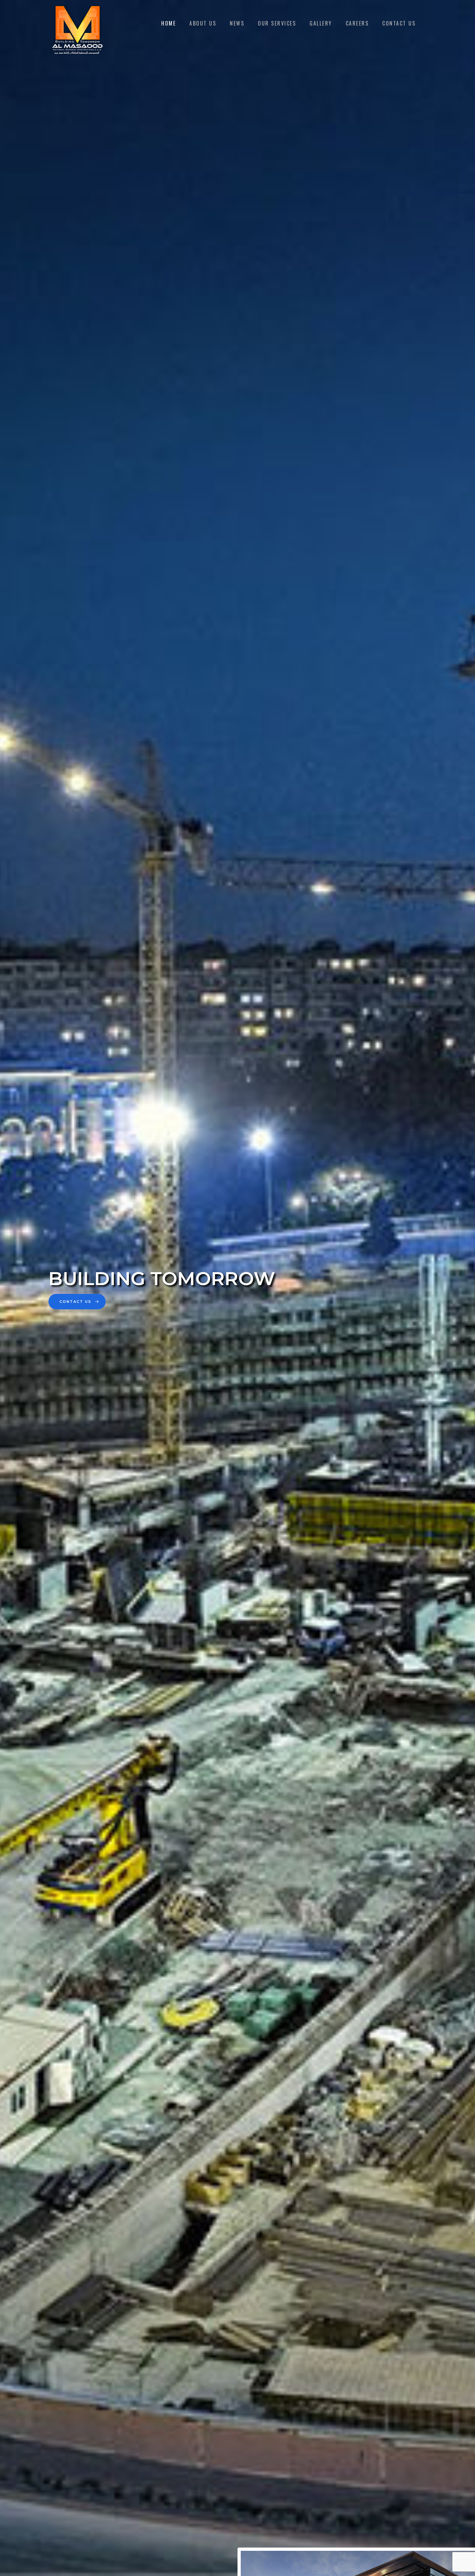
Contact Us (399, 23)
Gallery (321, 23)
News (237, 23)
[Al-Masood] (92, 28)
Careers (357, 23)
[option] (238, 1288)
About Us (203, 23)
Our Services (277, 23)
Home (169, 23)
